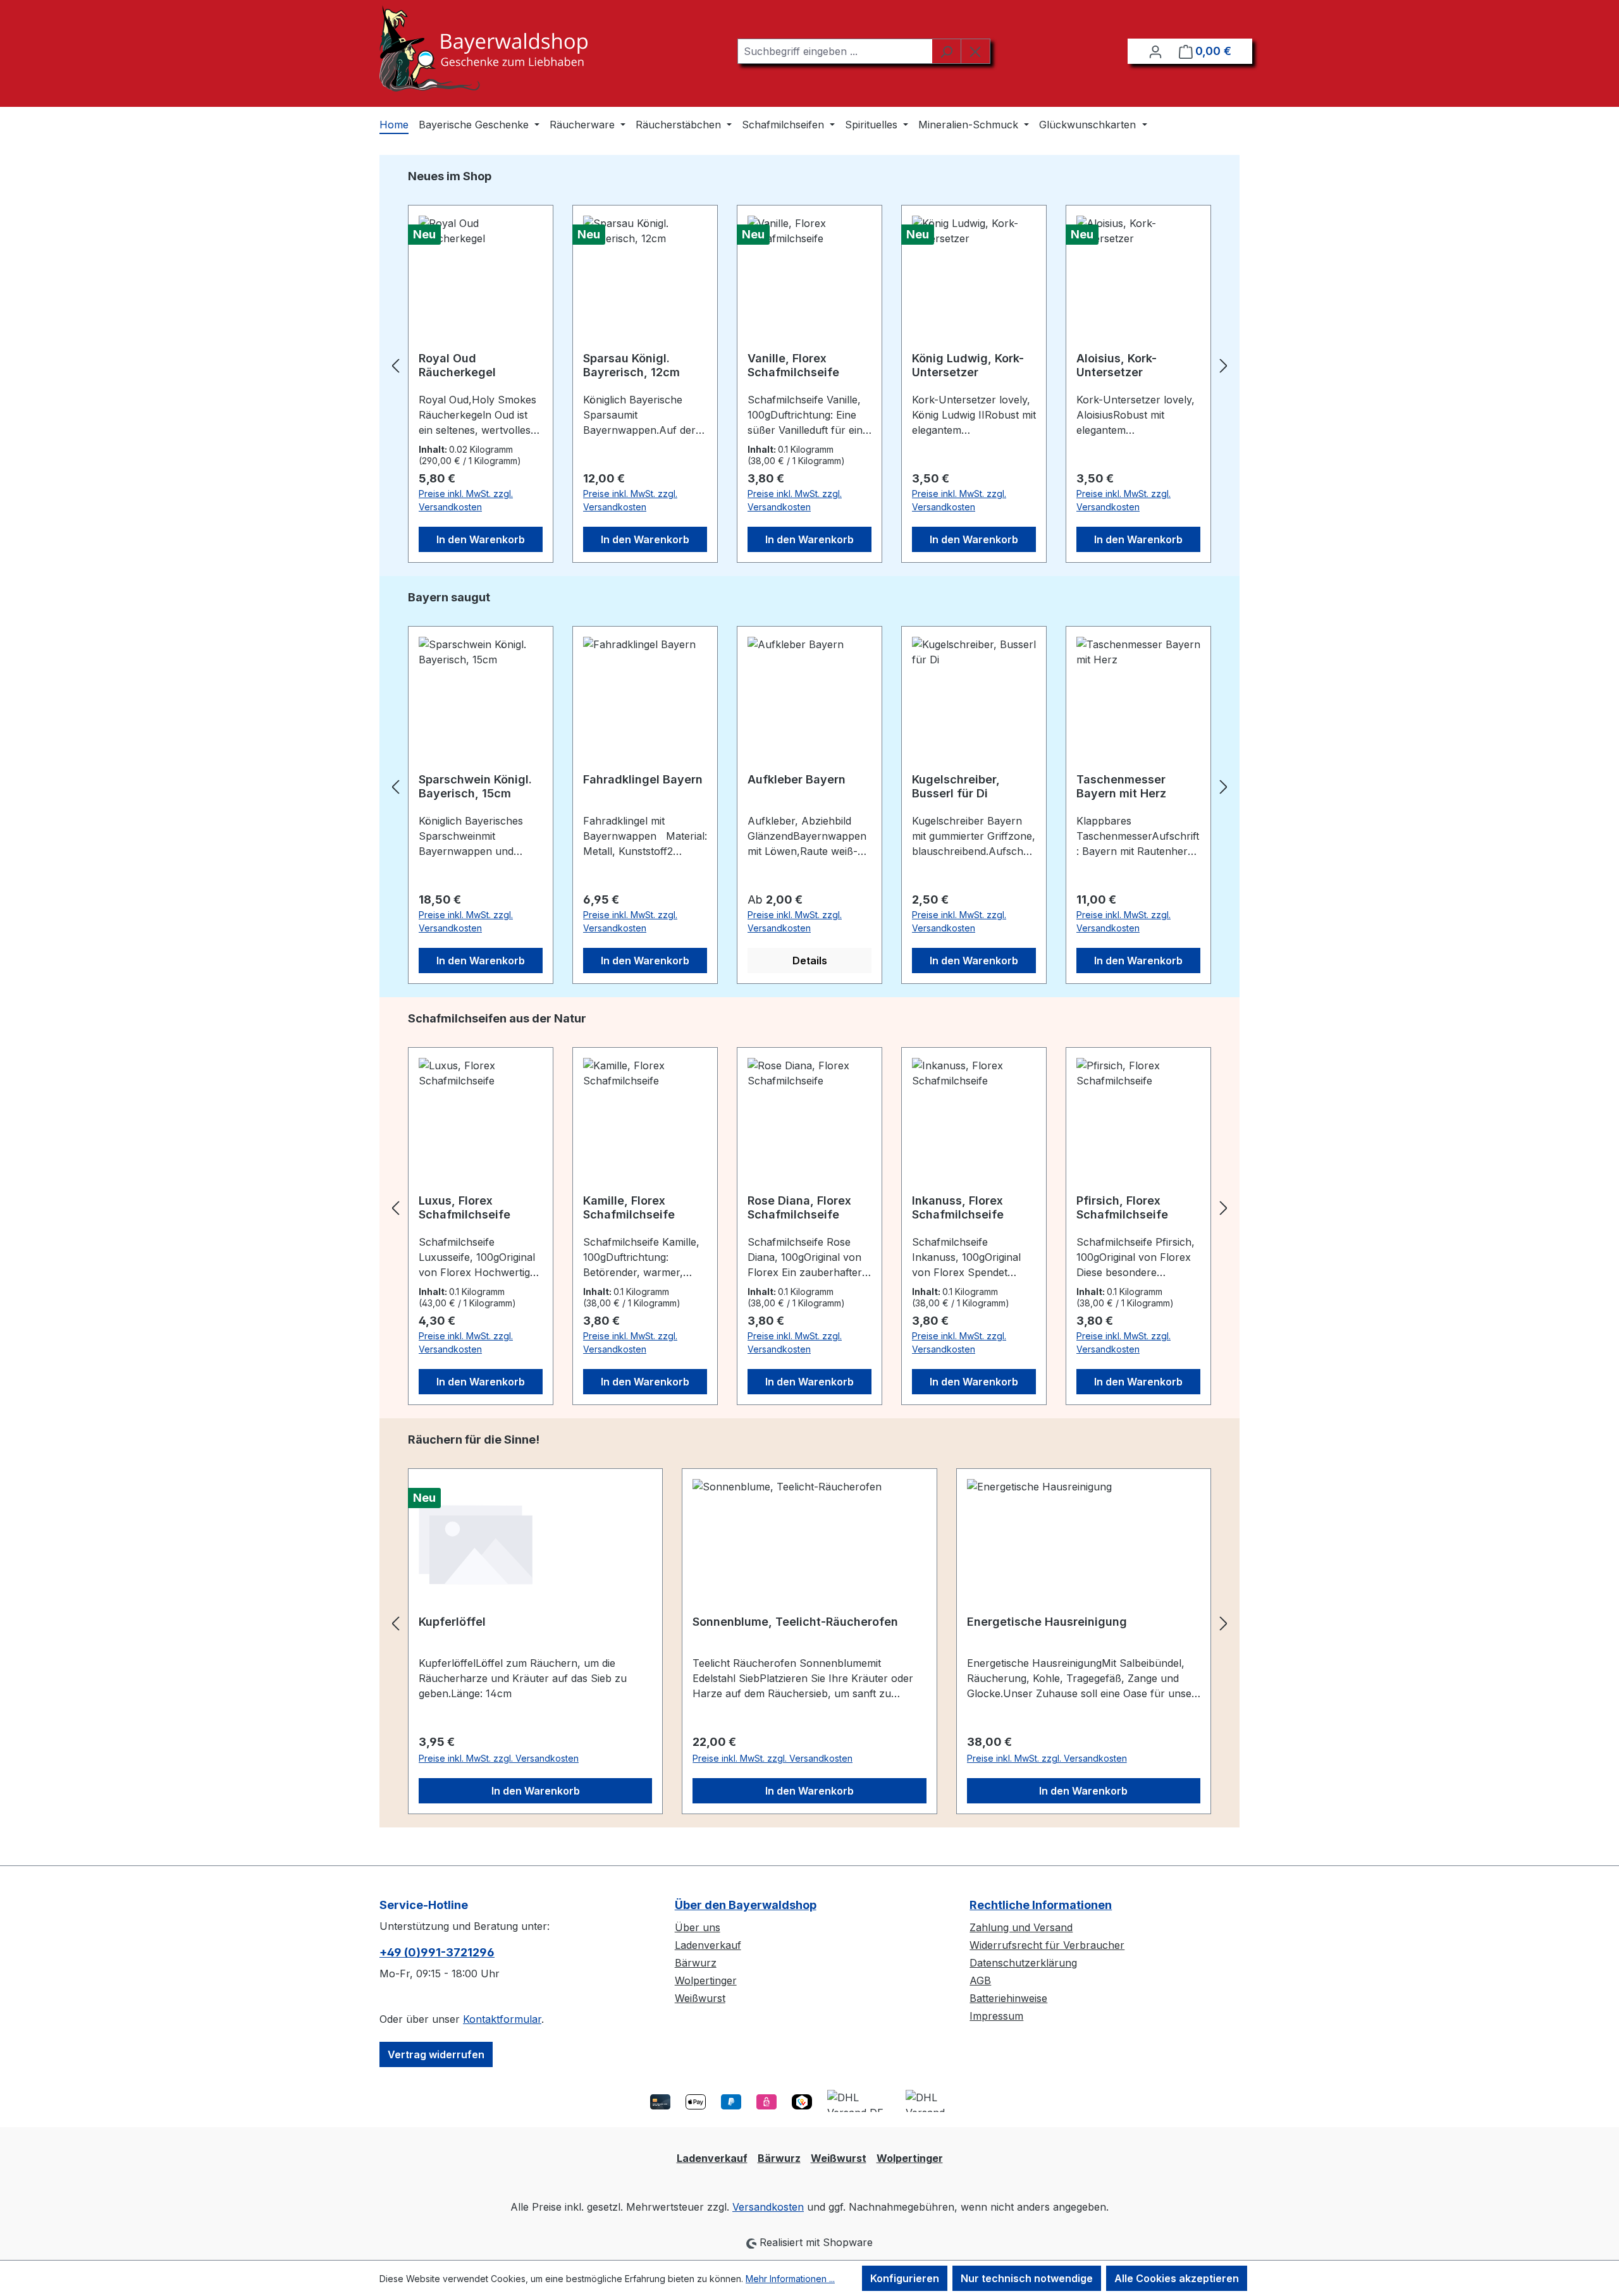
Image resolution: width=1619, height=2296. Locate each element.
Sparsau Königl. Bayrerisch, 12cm (631, 365)
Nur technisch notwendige (1027, 2278)
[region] (809, 365)
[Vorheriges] (395, 366)
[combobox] (835, 51)
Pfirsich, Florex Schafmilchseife (1122, 1207)
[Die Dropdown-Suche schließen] (976, 51)
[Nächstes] (1224, 366)
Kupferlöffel (452, 1622)
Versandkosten (768, 2207)
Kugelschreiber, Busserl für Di (956, 786)
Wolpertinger (706, 1980)
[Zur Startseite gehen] (483, 48)
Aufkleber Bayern (797, 779)
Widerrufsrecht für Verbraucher (1047, 1945)
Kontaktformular (502, 2019)
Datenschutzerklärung (1023, 1963)
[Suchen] (946, 51)
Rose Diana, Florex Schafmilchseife (799, 1207)
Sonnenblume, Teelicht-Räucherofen (795, 1622)
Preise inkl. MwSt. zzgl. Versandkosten (466, 500)
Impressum (996, 2016)
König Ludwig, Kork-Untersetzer (968, 365)
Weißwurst (700, 1998)
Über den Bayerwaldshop (746, 1905)
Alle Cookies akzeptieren (1177, 2278)
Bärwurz (696, 1963)
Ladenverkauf (708, 1945)
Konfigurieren (905, 2278)
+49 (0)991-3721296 (437, 1952)
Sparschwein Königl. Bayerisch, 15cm (475, 786)
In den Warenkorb (481, 539)
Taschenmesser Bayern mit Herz (1121, 786)
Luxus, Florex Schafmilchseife (465, 1207)
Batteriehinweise (1008, 1998)
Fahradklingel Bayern (643, 779)
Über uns (698, 1927)
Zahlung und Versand (1021, 1927)
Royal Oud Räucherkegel (457, 365)
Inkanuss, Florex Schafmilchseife (958, 1207)
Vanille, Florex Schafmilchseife (793, 365)
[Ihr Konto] (1155, 51)
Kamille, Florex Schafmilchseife (629, 1207)
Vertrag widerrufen (436, 2054)
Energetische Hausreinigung (1047, 1622)
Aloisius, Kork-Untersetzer (1117, 365)
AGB (980, 1980)
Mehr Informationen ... (790, 2279)
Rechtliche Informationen (1041, 1905)
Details (810, 961)
